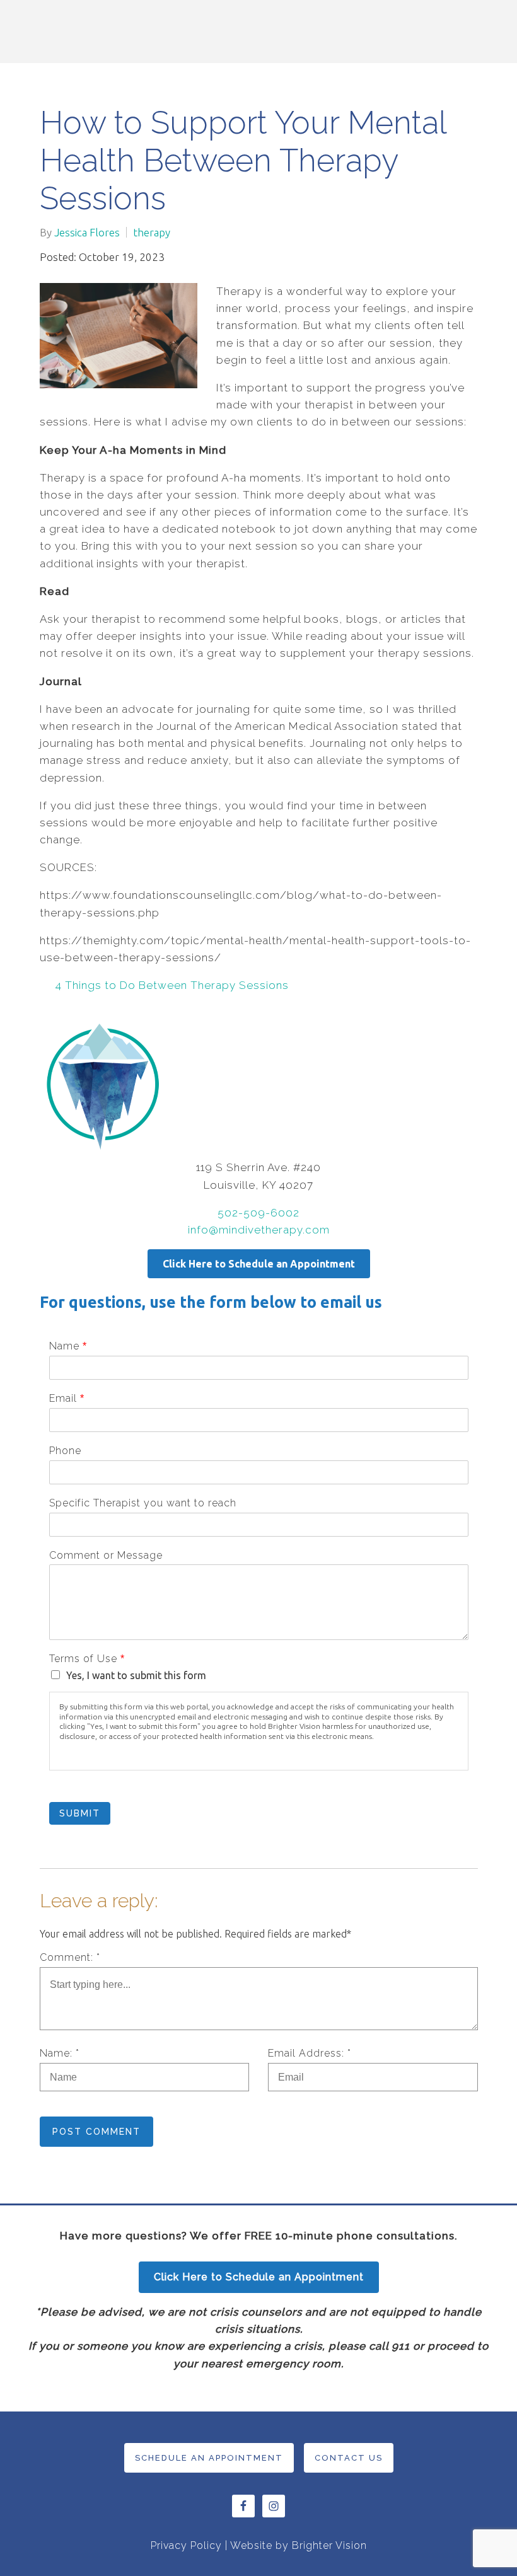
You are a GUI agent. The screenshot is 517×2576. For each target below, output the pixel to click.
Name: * (60, 2053)
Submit (80, 1813)
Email (67, 1398)
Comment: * (70, 1957)
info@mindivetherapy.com (259, 1230)
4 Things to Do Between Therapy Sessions (172, 985)
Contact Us (349, 2458)
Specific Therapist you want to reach (143, 1503)
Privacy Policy (186, 2545)
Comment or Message (106, 1555)
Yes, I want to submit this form (136, 1675)
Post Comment (96, 2132)
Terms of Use (87, 1659)
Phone (65, 1451)
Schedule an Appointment (209, 2458)
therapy (152, 232)
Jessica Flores (87, 232)
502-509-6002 (258, 1213)
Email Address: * (310, 2053)
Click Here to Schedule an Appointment (259, 1264)
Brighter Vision (329, 2545)
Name (68, 1346)
